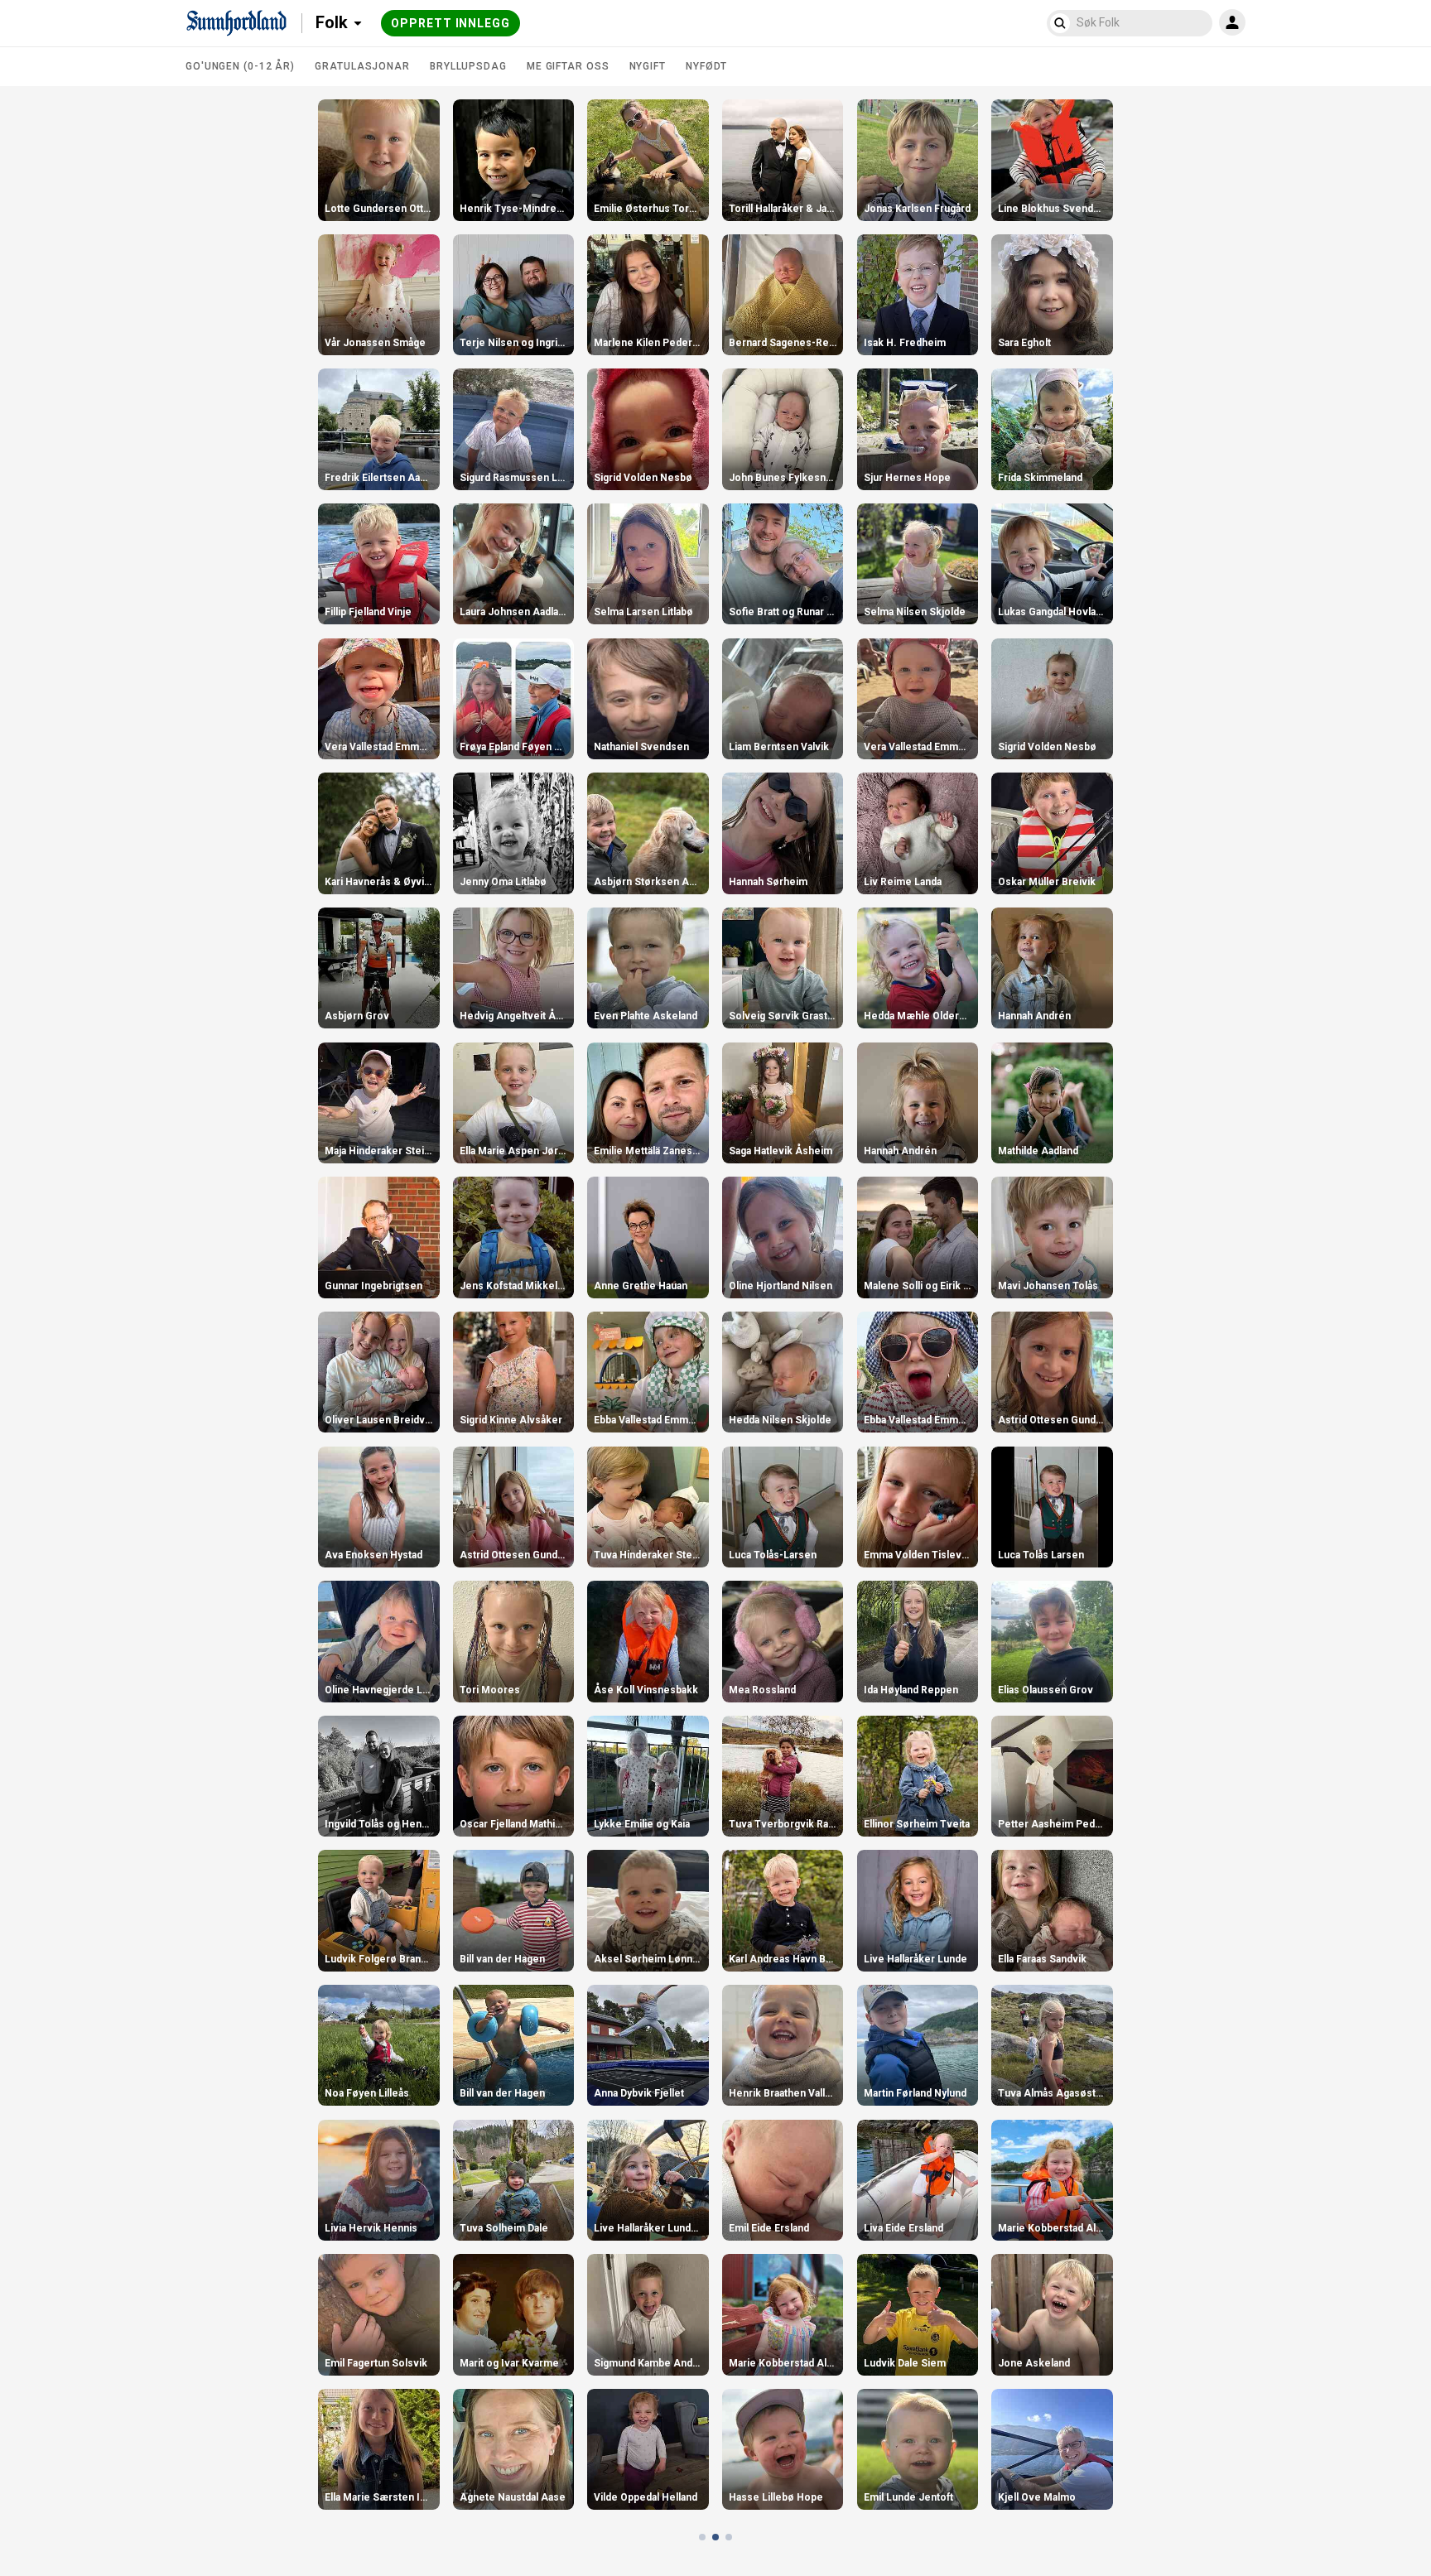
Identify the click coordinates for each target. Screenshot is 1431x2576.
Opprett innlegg (450, 23)
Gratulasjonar (362, 66)
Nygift (648, 66)
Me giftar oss (568, 66)
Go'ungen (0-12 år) (240, 66)
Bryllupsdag (468, 66)
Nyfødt (706, 66)
